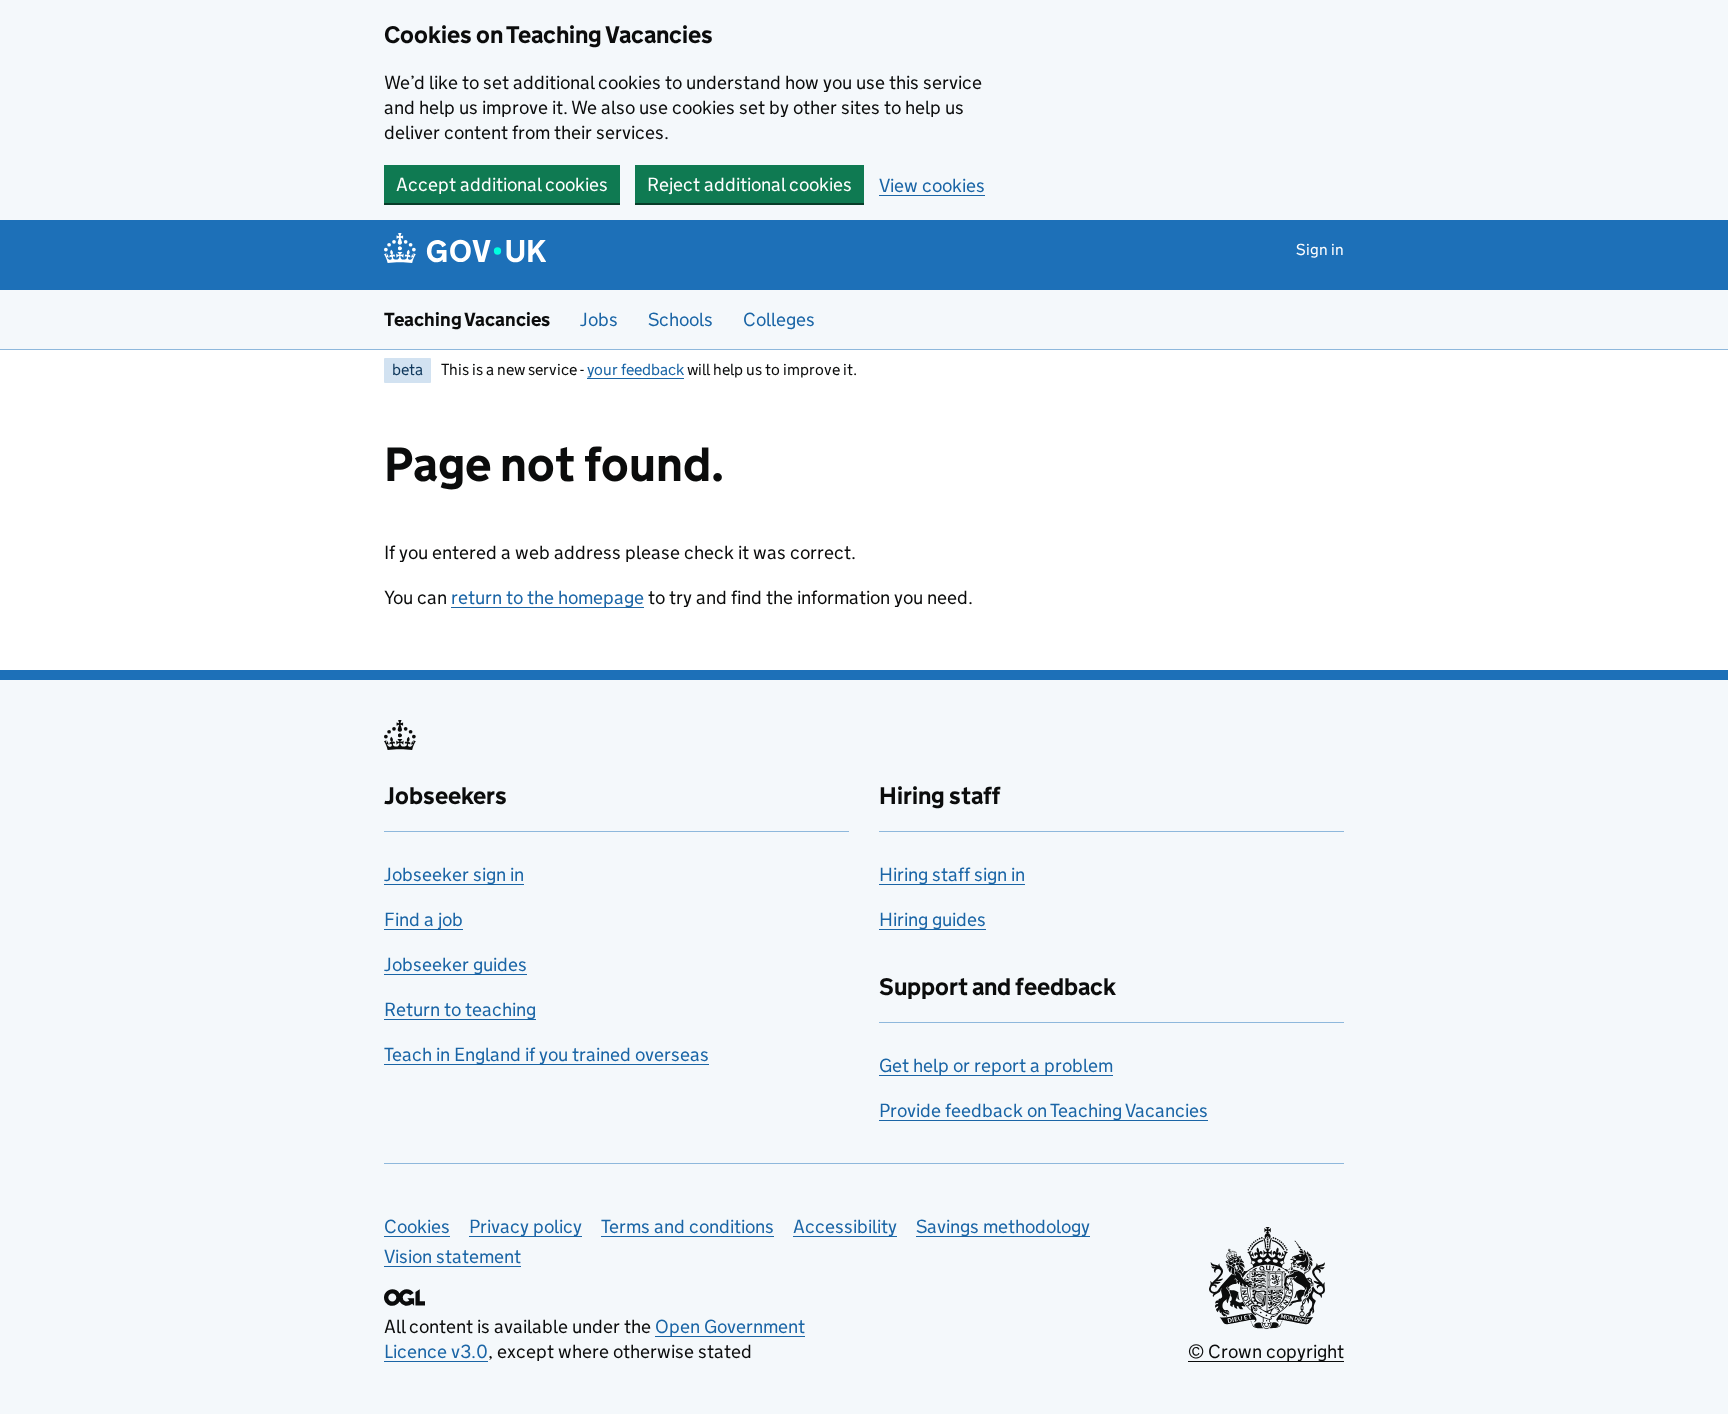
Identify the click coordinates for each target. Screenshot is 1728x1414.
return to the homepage (547, 597)
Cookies (417, 1226)
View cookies (932, 185)
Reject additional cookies (749, 184)
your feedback (635, 369)
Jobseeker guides (455, 964)
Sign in (1320, 249)
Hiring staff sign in (952, 874)
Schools (680, 319)
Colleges (779, 319)
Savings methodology (1003, 1226)
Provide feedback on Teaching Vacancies (1043, 1110)
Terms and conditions (687, 1226)
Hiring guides (932, 919)
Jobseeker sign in (454, 874)
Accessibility (845, 1226)
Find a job (423, 919)
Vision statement (452, 1256)
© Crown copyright (1266, 1351)
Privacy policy (525, 1226)
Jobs (599, 319)
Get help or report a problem (996, 1065)
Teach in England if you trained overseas (546, 1054)
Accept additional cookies (502, 184)
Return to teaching (460, 1009)
